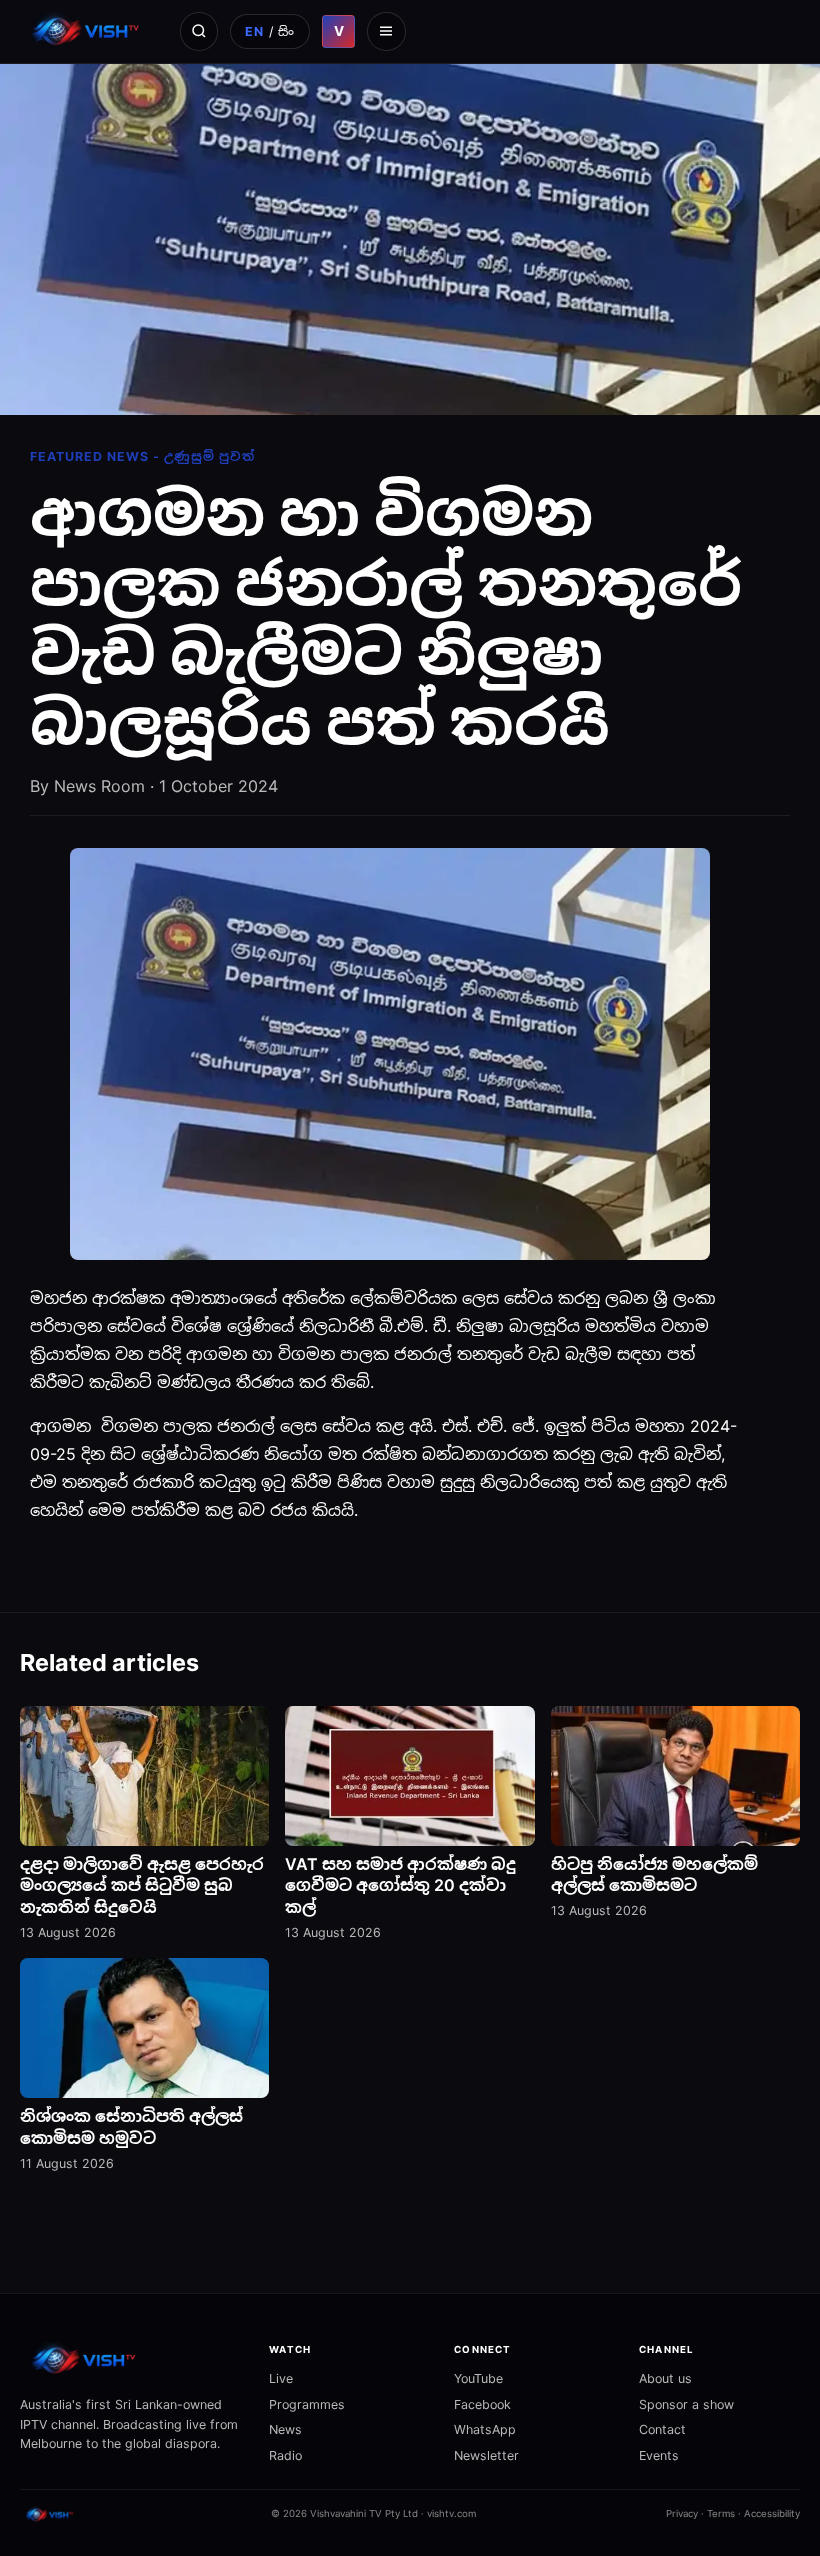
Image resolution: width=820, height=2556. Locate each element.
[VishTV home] (88, 31)
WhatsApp (485, 2429)
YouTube (478, 2378)
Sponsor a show (686, 2404)
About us (665, 2378)
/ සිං (270, 31)
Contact (662, 2429)
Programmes (307, 2404)
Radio (285, 2455)
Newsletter (486, 2455)
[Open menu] (386, 31)
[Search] (199, 31)
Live (281, 2378)
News (285, 2429)
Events (659, 2455)
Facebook (482, 2404)
